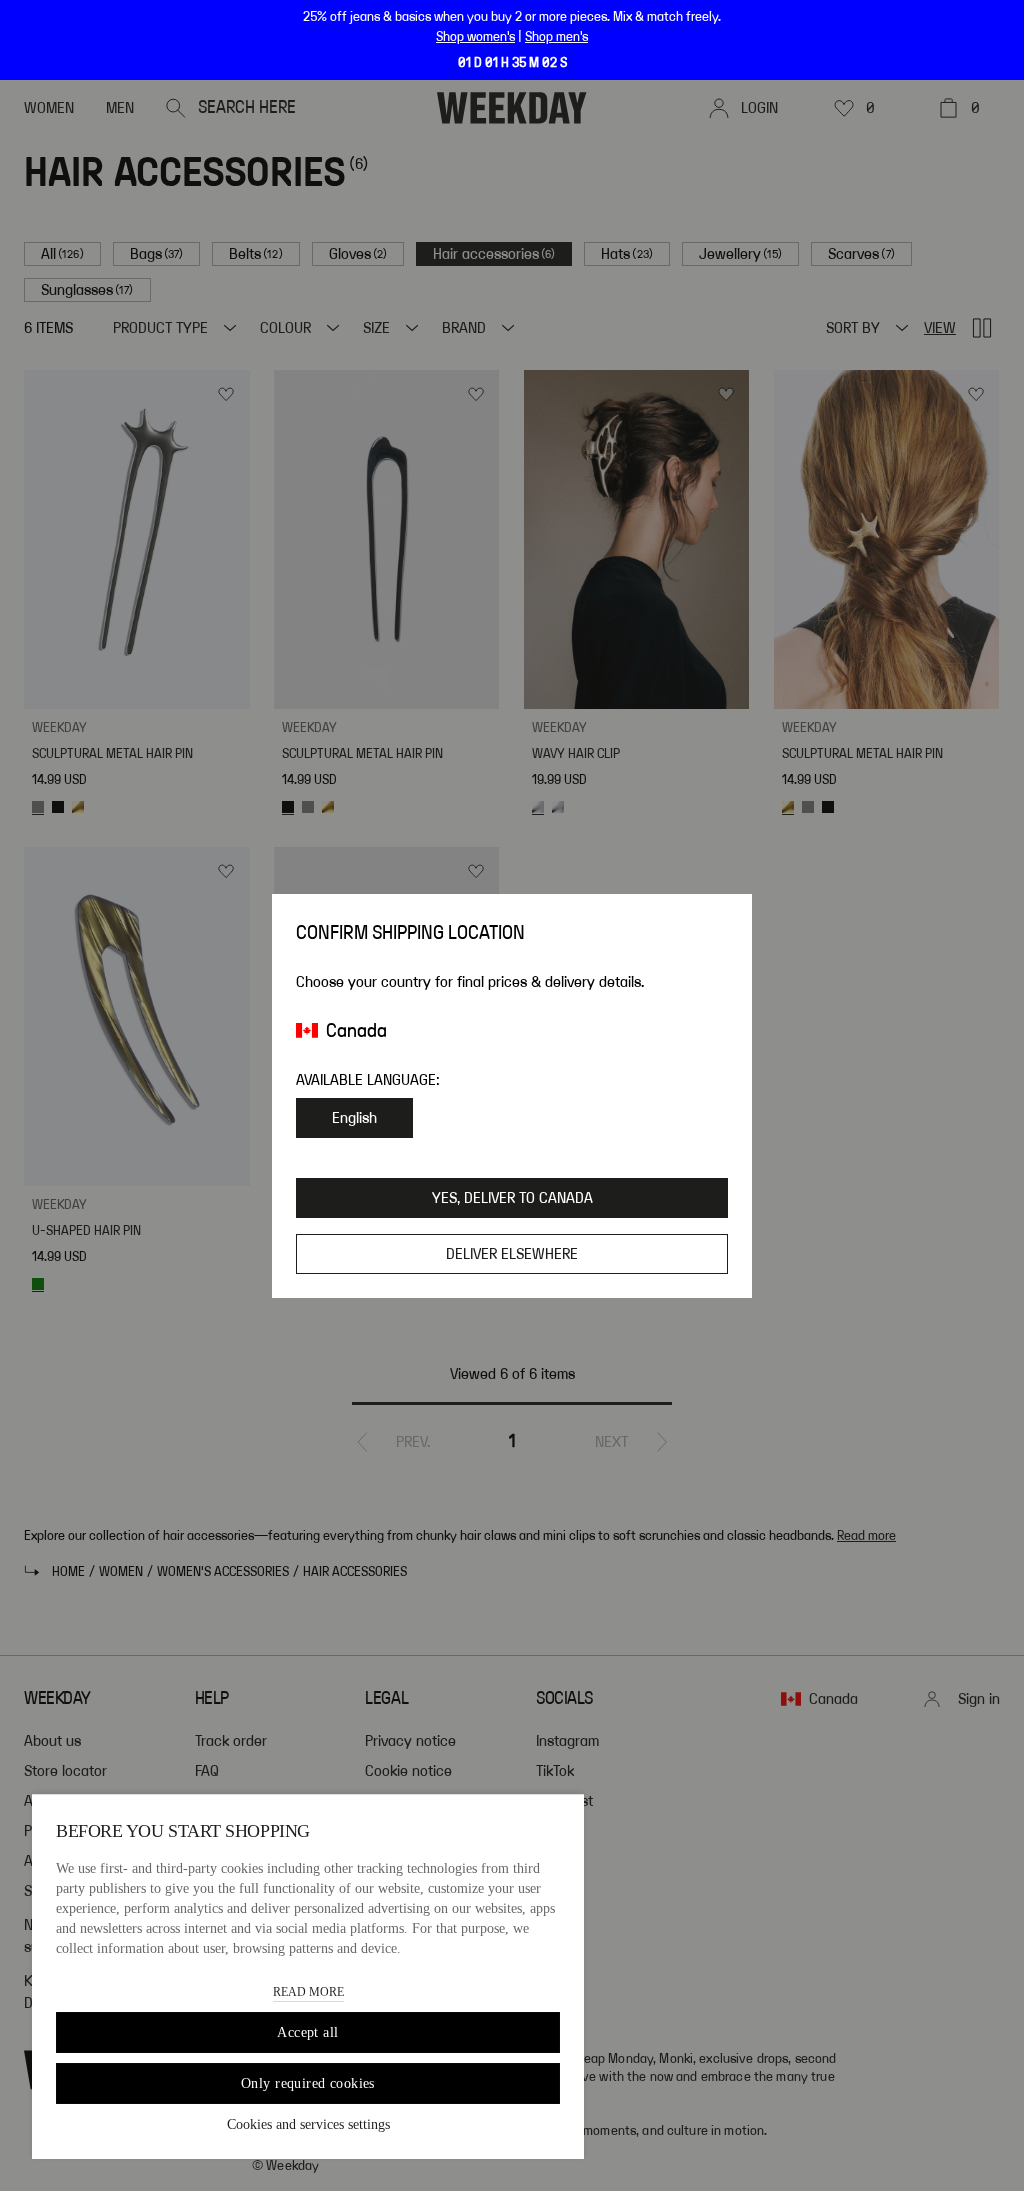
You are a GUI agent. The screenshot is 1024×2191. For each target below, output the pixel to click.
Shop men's (556, 37)
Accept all (307, 2032)
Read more (308, 1992)
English (354, 1118)
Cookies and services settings (308, 2124)
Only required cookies (308, 2083)
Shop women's (475, 37)
